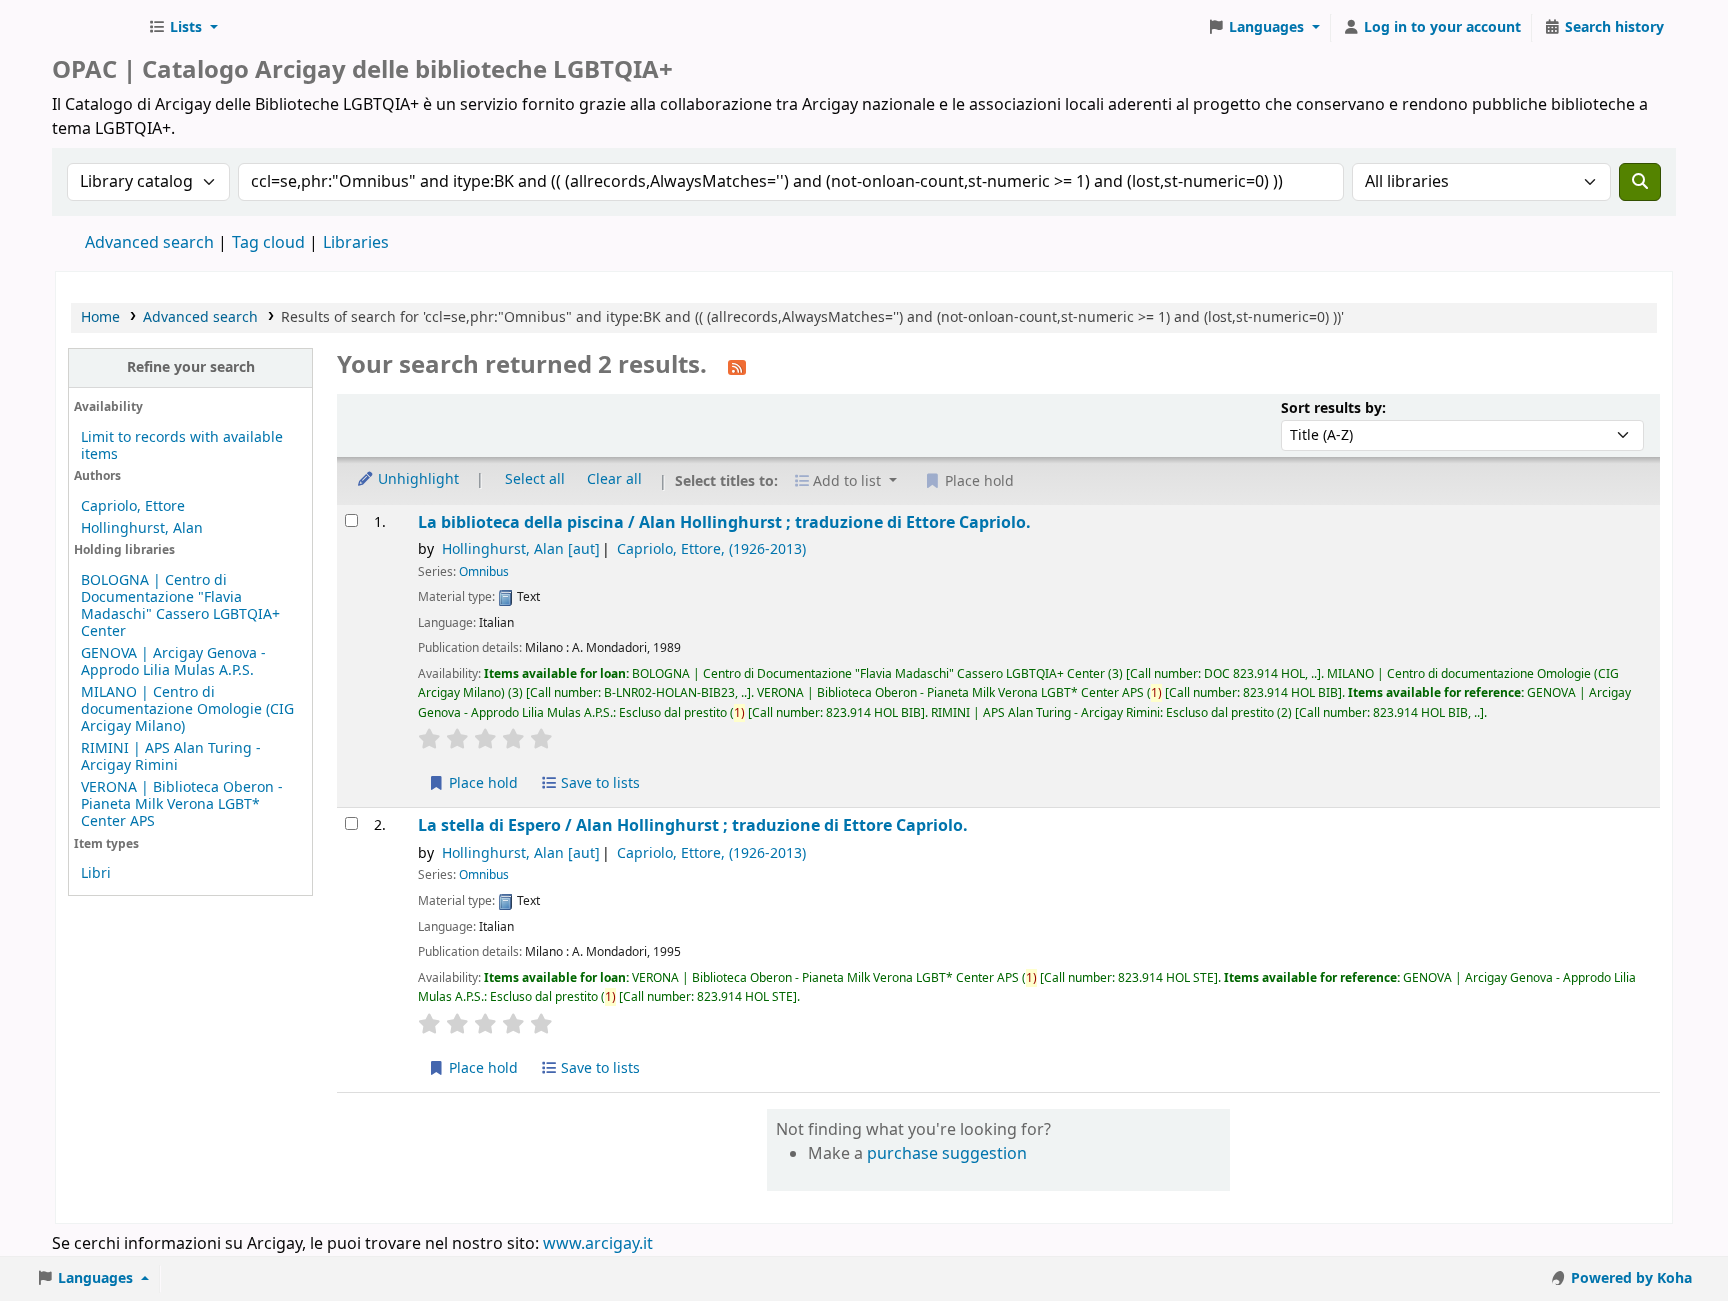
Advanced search (149, 243)
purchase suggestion (947, 1154)
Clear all (614, 479)
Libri (96, 873)
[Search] (1640, 182)
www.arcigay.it (598, 1244)
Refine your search (191, 367)
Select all (535, 479)
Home (100, 317)
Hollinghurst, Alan (142, 528)
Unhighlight (416, 479)
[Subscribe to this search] (737, 367)
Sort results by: (1333, 408)
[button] (183, 28)
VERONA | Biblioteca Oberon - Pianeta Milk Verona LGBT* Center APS (182, 804)
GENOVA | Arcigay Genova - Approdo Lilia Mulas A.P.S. (173, 662)
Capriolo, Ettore (133, 506)
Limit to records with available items (182, 446)
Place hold (481, 783)
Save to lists (598, 783)
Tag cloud (268, 243)
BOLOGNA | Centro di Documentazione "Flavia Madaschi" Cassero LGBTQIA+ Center (180, 606)
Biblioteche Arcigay (96, 28)
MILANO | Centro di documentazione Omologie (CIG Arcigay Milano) (187, 709)
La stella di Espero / (693, 825)
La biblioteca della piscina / (724, 522)
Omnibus (484, 572)
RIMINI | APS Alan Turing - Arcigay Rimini (171, 757)
